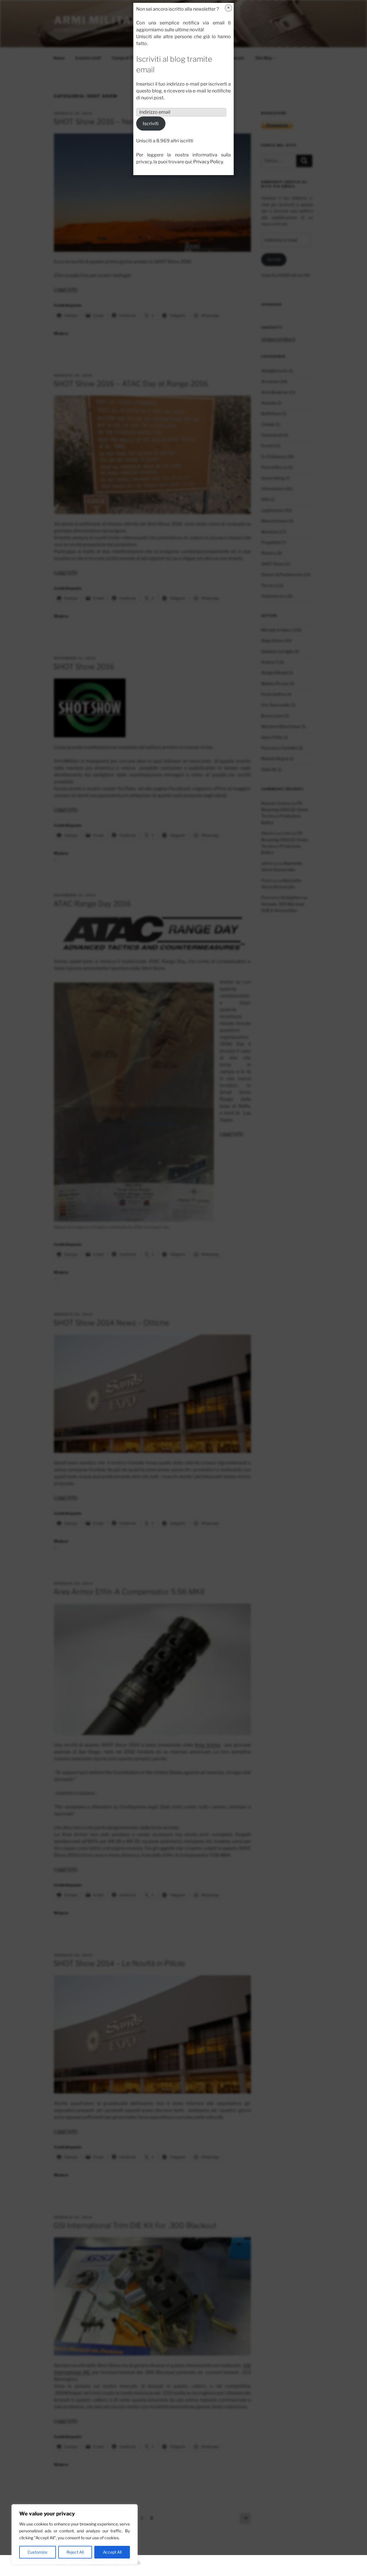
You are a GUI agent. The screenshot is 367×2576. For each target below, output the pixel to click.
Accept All (112, 2552)
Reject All (75, 2552)
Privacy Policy (208, 162)
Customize (37, 2552)
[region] (75, 2534)
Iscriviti (151, 124)
